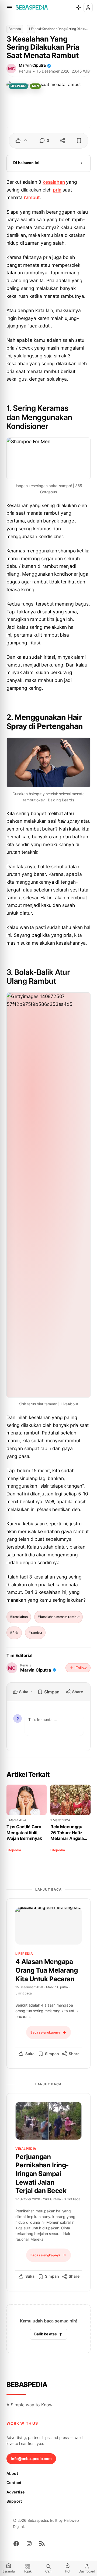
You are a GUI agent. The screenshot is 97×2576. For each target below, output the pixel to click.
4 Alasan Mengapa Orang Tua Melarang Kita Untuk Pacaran (46, 1970)
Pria (15, 1633)
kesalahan (54, 182)
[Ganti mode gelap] (78, 8)
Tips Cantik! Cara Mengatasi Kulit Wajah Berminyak (24, 1832)
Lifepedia (32, 29)
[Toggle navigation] (9, 8)
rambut (32, 197)
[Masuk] (88, 8)
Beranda (15, 29)
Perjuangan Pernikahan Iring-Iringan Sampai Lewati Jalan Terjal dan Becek (42, 2174)
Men (36, 86)
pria (57, 190)
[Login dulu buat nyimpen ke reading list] (79, 141)
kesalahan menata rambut (60, 1617)
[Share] (62, 141)
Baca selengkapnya (45, 2032)
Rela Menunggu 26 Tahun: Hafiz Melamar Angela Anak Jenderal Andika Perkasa (67, 1833)
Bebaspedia (27, 2384)
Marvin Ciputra (32, 65)
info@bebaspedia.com (31, 2459)
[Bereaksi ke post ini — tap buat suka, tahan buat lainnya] (22, 141)
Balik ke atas (46, 2334)
